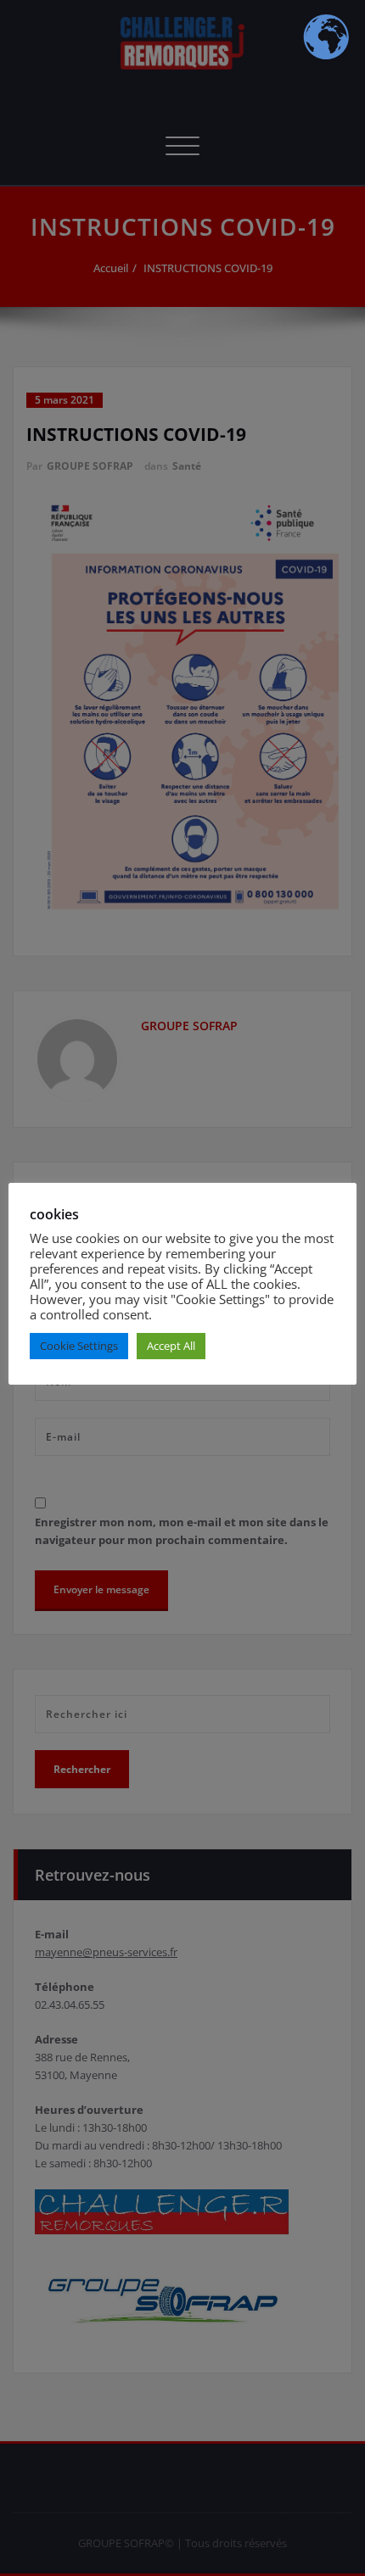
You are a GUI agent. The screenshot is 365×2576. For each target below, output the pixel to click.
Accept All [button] (171, 1346)
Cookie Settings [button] (79, 1346)
